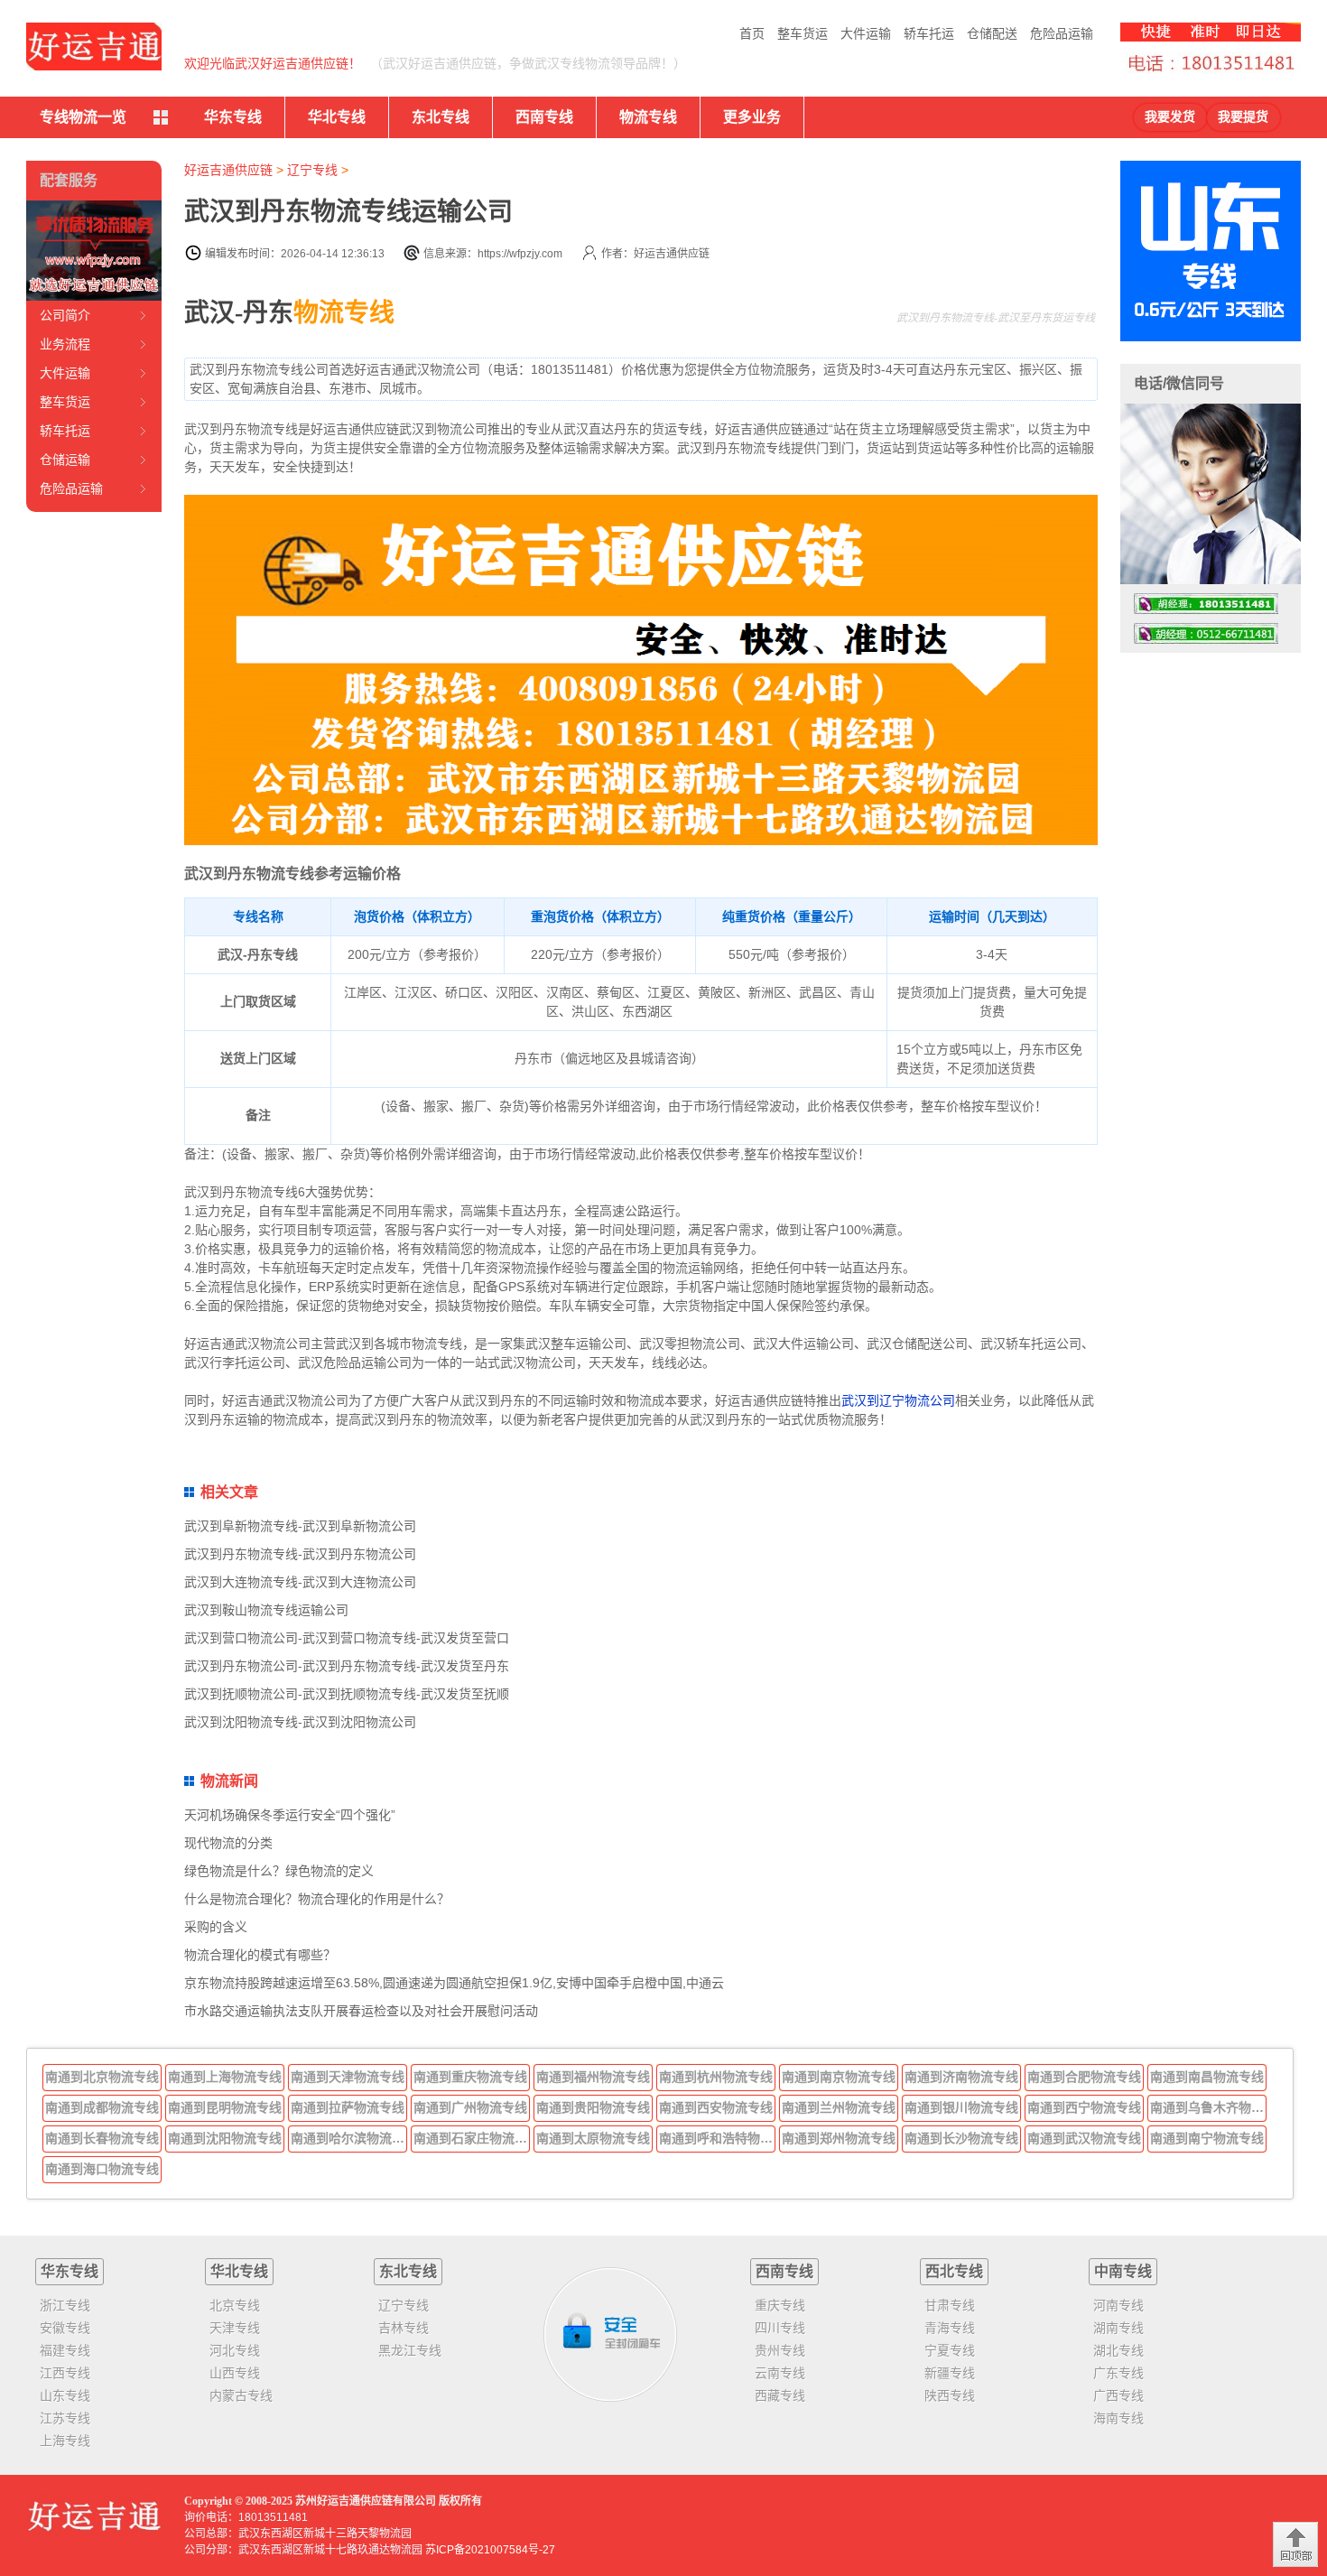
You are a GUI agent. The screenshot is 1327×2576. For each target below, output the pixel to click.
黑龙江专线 (410, 2350)
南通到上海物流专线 (225, 2077)
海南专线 (1118, 2418)
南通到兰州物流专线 (839, 2107)
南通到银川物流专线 (961, 2107)
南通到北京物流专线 (102, 2077)
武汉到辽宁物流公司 (898, 1400)
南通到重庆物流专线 (470, 2077)
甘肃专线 (950, 2305)
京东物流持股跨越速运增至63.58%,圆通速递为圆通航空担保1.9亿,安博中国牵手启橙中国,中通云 (454, 1983)
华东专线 (233, 117)
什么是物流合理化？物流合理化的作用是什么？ (317, 1899)
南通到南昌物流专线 (1207, 2077)
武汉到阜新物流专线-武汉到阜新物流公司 (300, 1526)
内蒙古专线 (241, 2395)
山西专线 (235, 2373)
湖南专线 (1118, 2328)
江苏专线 (65, 2418)
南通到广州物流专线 (470, 2107)
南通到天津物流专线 (348, 2077)
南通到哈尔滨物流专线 (349, 2138)
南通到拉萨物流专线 (348, 2107)
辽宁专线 (312, 170)
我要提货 (1243, 117)
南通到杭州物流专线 (716, 2077)
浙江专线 (65, 2305)
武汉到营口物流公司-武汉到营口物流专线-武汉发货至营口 (347, 1638)
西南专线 (544, 117)
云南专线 (780, 2373)
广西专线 (1118, 2395)
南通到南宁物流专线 (1207, 2138)
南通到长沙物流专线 (961, 2138)
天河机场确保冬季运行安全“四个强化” (290, 1815)
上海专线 (65, 2441)
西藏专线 (780, 2395)
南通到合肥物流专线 (1084, 2077)
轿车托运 (929, 33)
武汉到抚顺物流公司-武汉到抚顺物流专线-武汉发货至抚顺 (347, 1694)
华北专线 (337, 117)
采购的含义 (216, 1927)
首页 (752, 33)
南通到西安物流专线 (716, 2107)
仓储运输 (65, 460)
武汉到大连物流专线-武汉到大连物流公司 (300, 1582)
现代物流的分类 (228, 1843)
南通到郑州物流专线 (839, 2138)
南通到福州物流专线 (593, 2077)
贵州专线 (780, 2350)
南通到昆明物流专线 (225, 2107)
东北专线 (441, 117)
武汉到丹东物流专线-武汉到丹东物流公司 (300, 1554)
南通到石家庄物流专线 (472, 2138)
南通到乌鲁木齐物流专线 (1209, 2107)
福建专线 (65, 2350)
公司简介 (65, 315)
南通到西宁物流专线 (1084, 2107)
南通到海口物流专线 (102, 2169)
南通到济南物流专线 (961, 2077)
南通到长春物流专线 (102, 2138)
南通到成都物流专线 (102, 2107)
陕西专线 (950, 2395)
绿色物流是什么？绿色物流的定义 (279, 1871)
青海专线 (950, 2328)
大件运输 (866, 33)
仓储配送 (992, 33)
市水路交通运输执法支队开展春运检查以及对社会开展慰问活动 (361, 2011)
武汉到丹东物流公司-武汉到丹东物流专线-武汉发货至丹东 (347, 1666)
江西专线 (65, 2373)
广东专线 (1118, 2373)
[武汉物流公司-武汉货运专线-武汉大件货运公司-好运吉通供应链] (94, 46)
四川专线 (780, 2328)
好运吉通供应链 (228, 170)
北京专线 (235, 2305)
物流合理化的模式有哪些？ (260, 1955)
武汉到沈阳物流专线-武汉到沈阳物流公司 (300, 1722)
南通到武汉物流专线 (1084, 2138)
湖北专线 (1118, 2350)
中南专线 (1123, 2271)
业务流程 (65, 344)
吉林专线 (404, 2328)
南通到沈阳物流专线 (225, 2138)
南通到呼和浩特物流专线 (718, 2138)
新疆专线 (950, 2373)
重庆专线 (780, 2305)
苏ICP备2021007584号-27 (490, 2550)
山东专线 (65, 2395)
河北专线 (235, 2350)
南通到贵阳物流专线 (593, 2107)
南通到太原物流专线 (593, 2138)
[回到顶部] (1295, 2544)
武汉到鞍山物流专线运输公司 (266, 1610)
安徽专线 (65, 2328)
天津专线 (235, 2328)
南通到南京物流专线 (839, 2077)
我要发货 (1170, 117)
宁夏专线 (950, 2350)
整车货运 (803, 33)
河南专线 (1118, 2305)
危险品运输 (1062, 33)
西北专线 (954, 2271)
